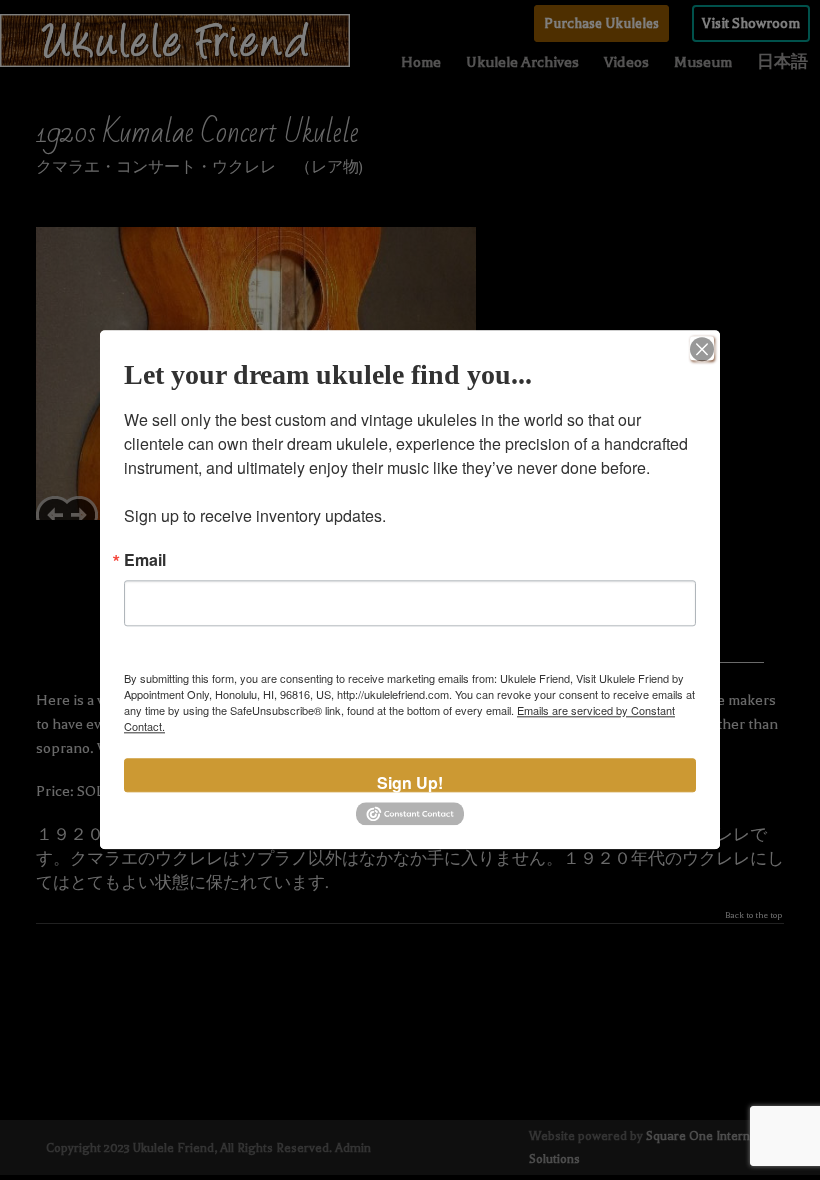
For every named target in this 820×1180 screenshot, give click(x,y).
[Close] (702, 348)
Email (145, 560)
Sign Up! (410, 781)
